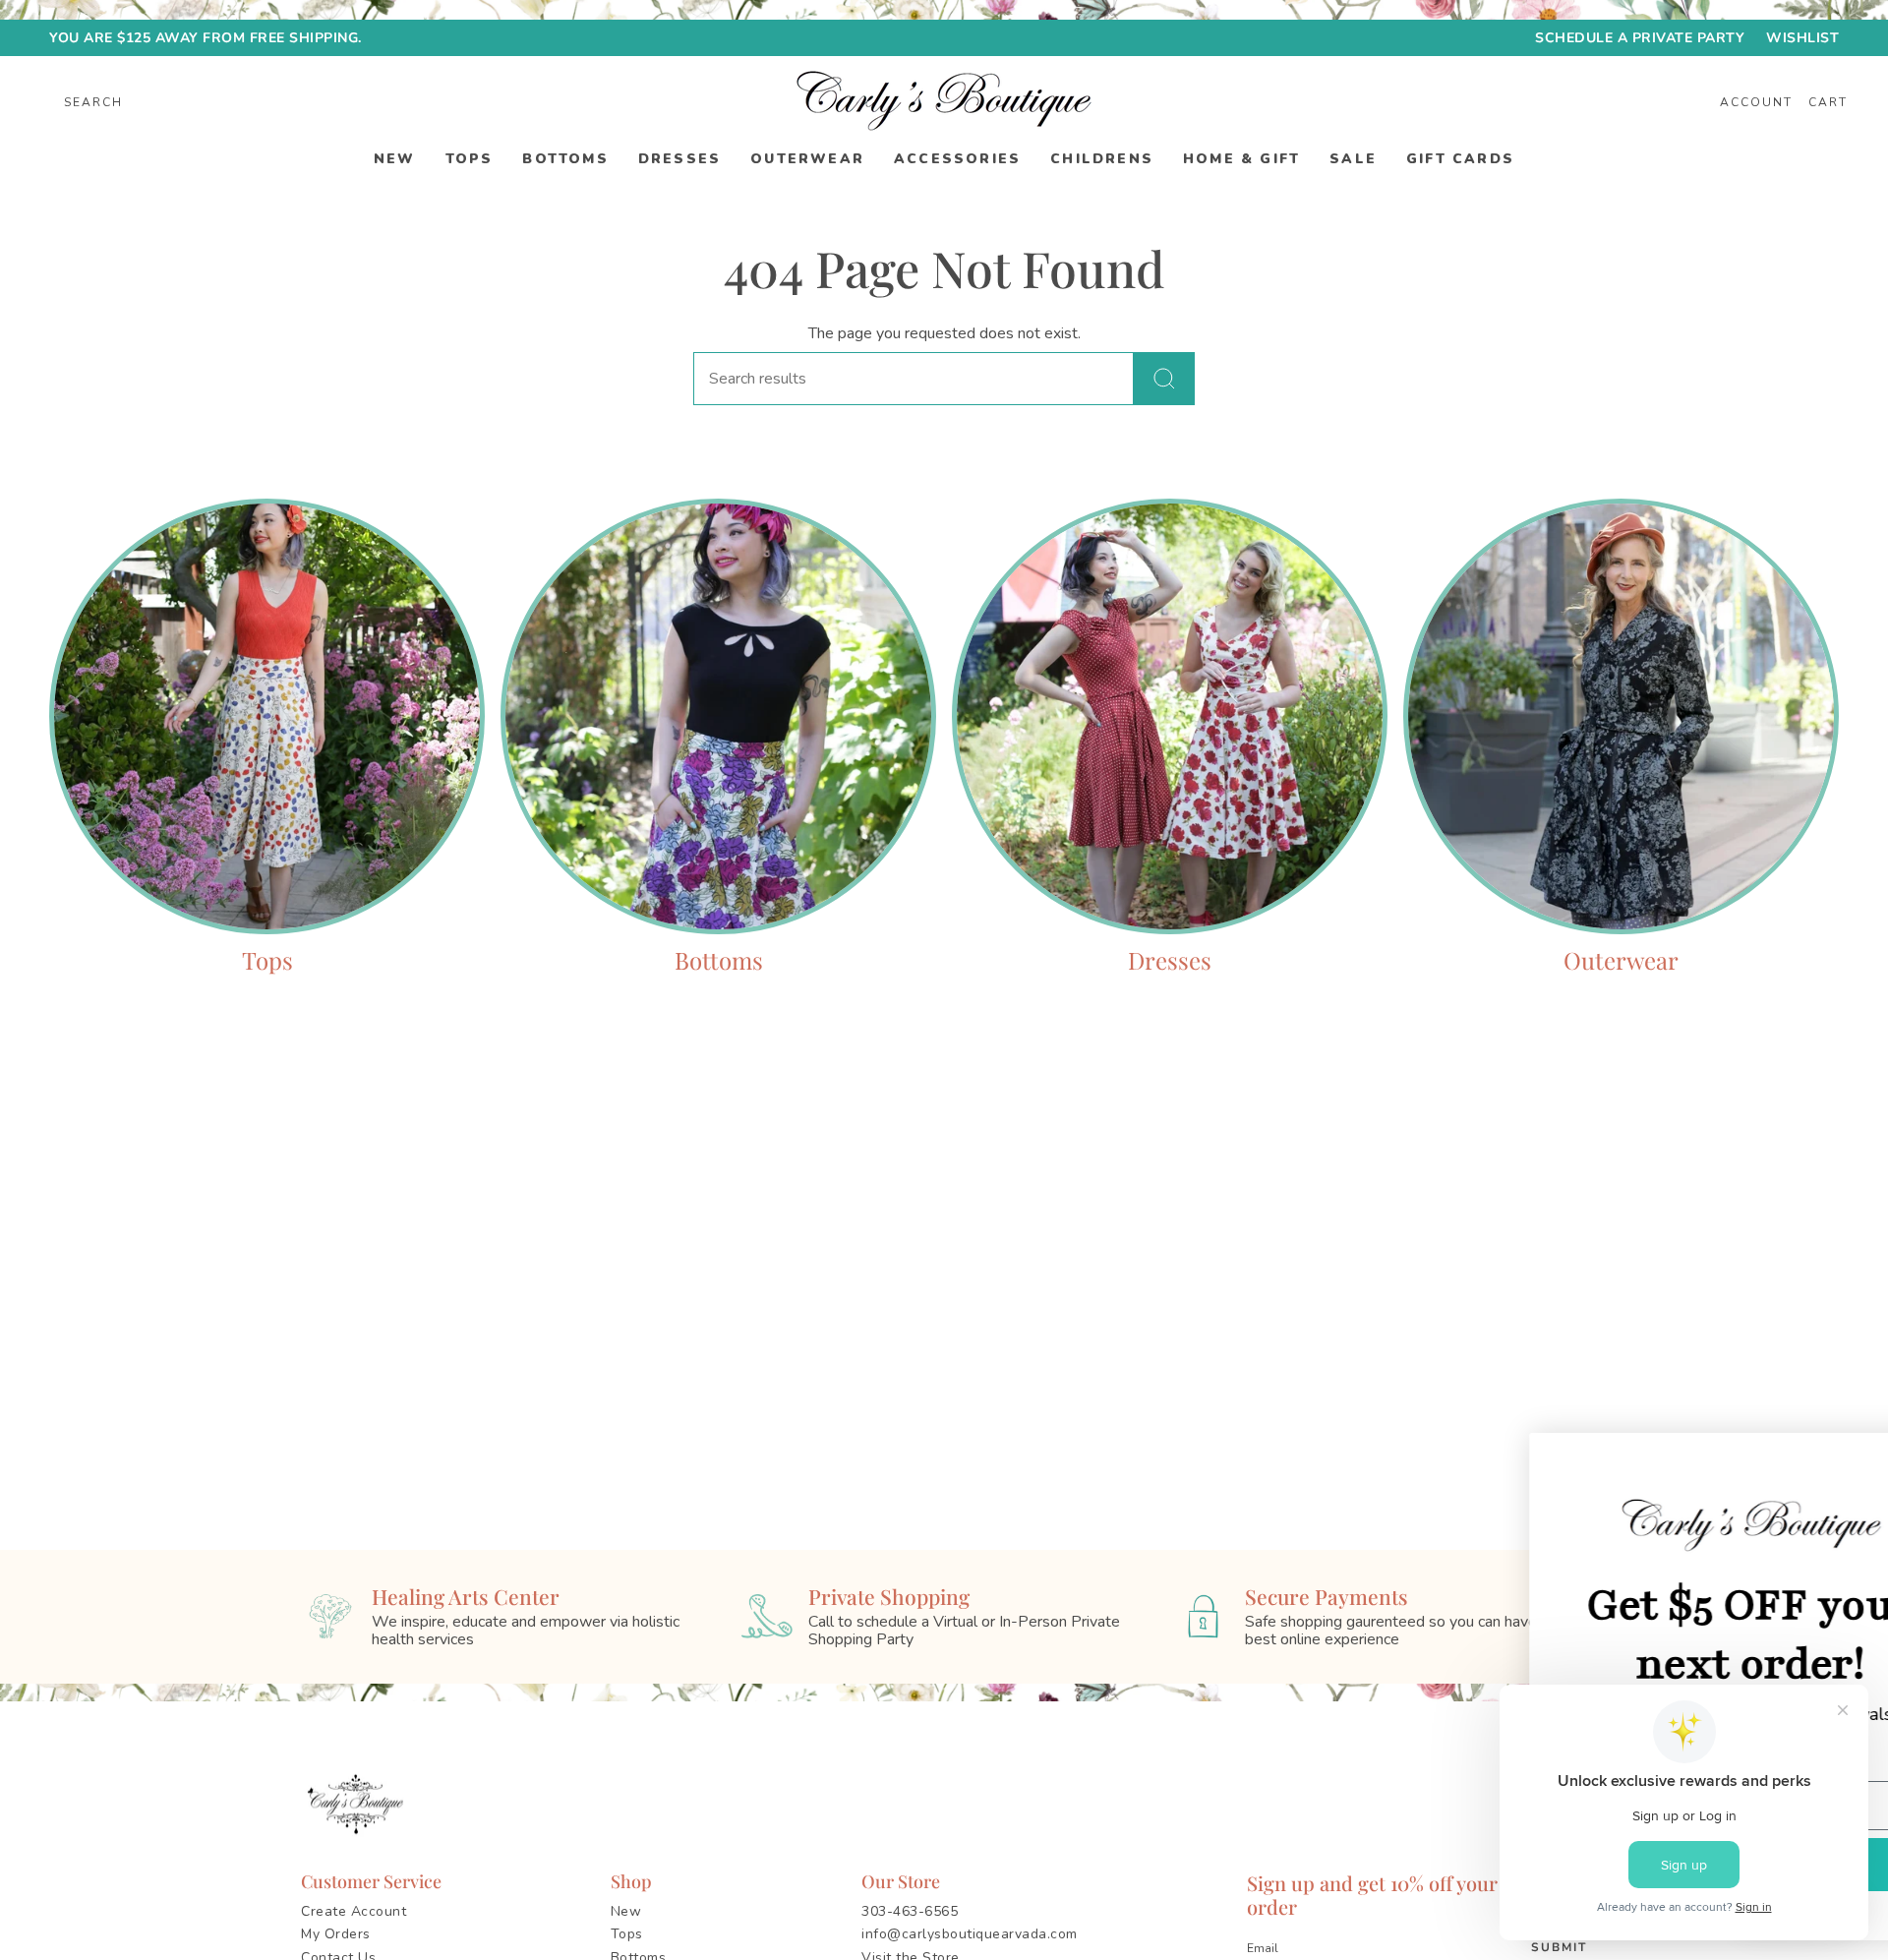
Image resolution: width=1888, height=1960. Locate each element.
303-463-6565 (910, 1911)
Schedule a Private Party (1640, 38)
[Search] (1164, 379)
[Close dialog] (1843, 1458)
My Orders (336, 1934)
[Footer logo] (359, 1805)
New (626, 1911)
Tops (627, 1934)
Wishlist (1802, 38)
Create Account (354, 1911)
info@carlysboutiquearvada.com (970, 1934)
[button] (395, 160)
